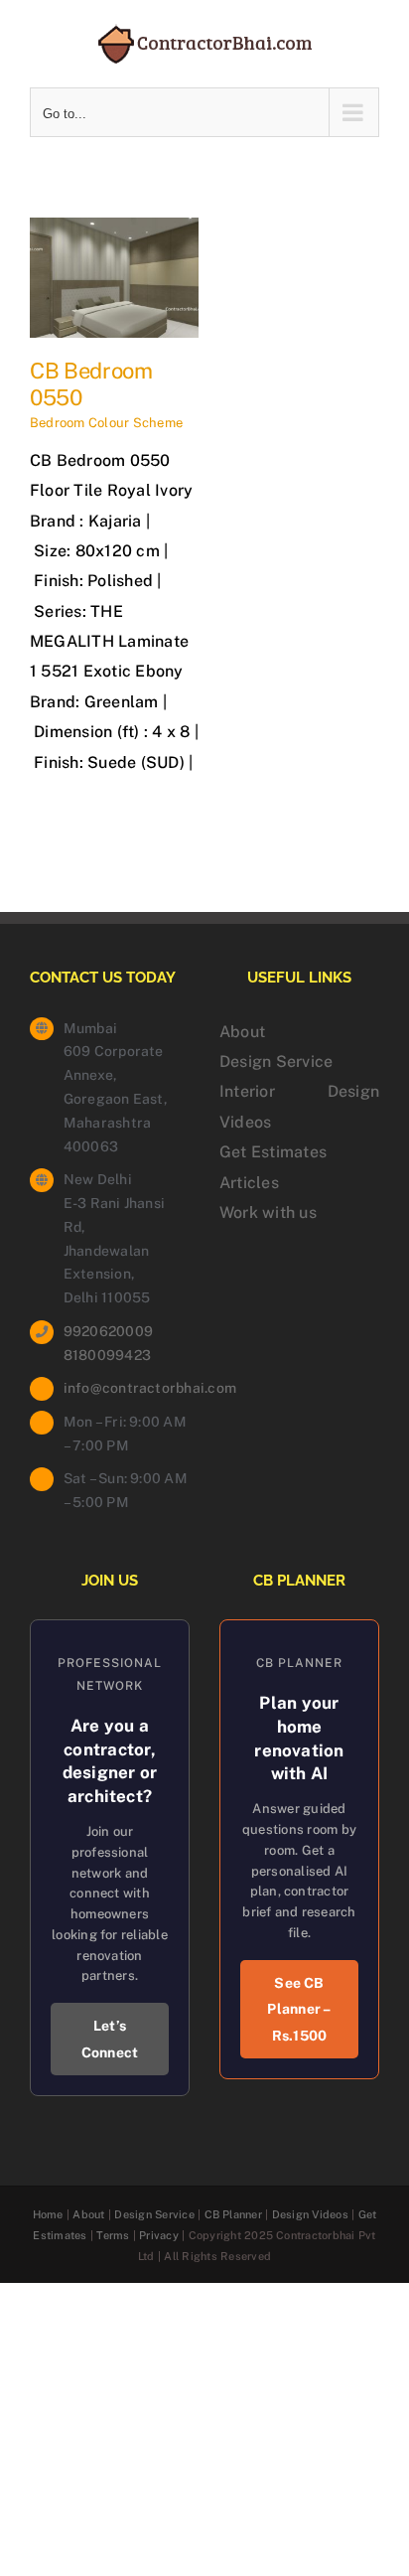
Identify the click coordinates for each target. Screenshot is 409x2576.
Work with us (268, 1212)
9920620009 (108, 1331)
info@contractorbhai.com (127, 1388)
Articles (249, 1183)
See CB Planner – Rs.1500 (299, 2009)
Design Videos (310, 2214)
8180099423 (107, 1355)
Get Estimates (273, 1152)
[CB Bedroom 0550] (114, 232)
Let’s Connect (110, 2039)
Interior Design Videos (299, 1106)
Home (48, 2214)
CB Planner (233, 2214)
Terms (113, 2235)
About (242, 1032)
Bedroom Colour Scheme (106, 423)
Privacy (159, 2235)
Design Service (276, 1061)
